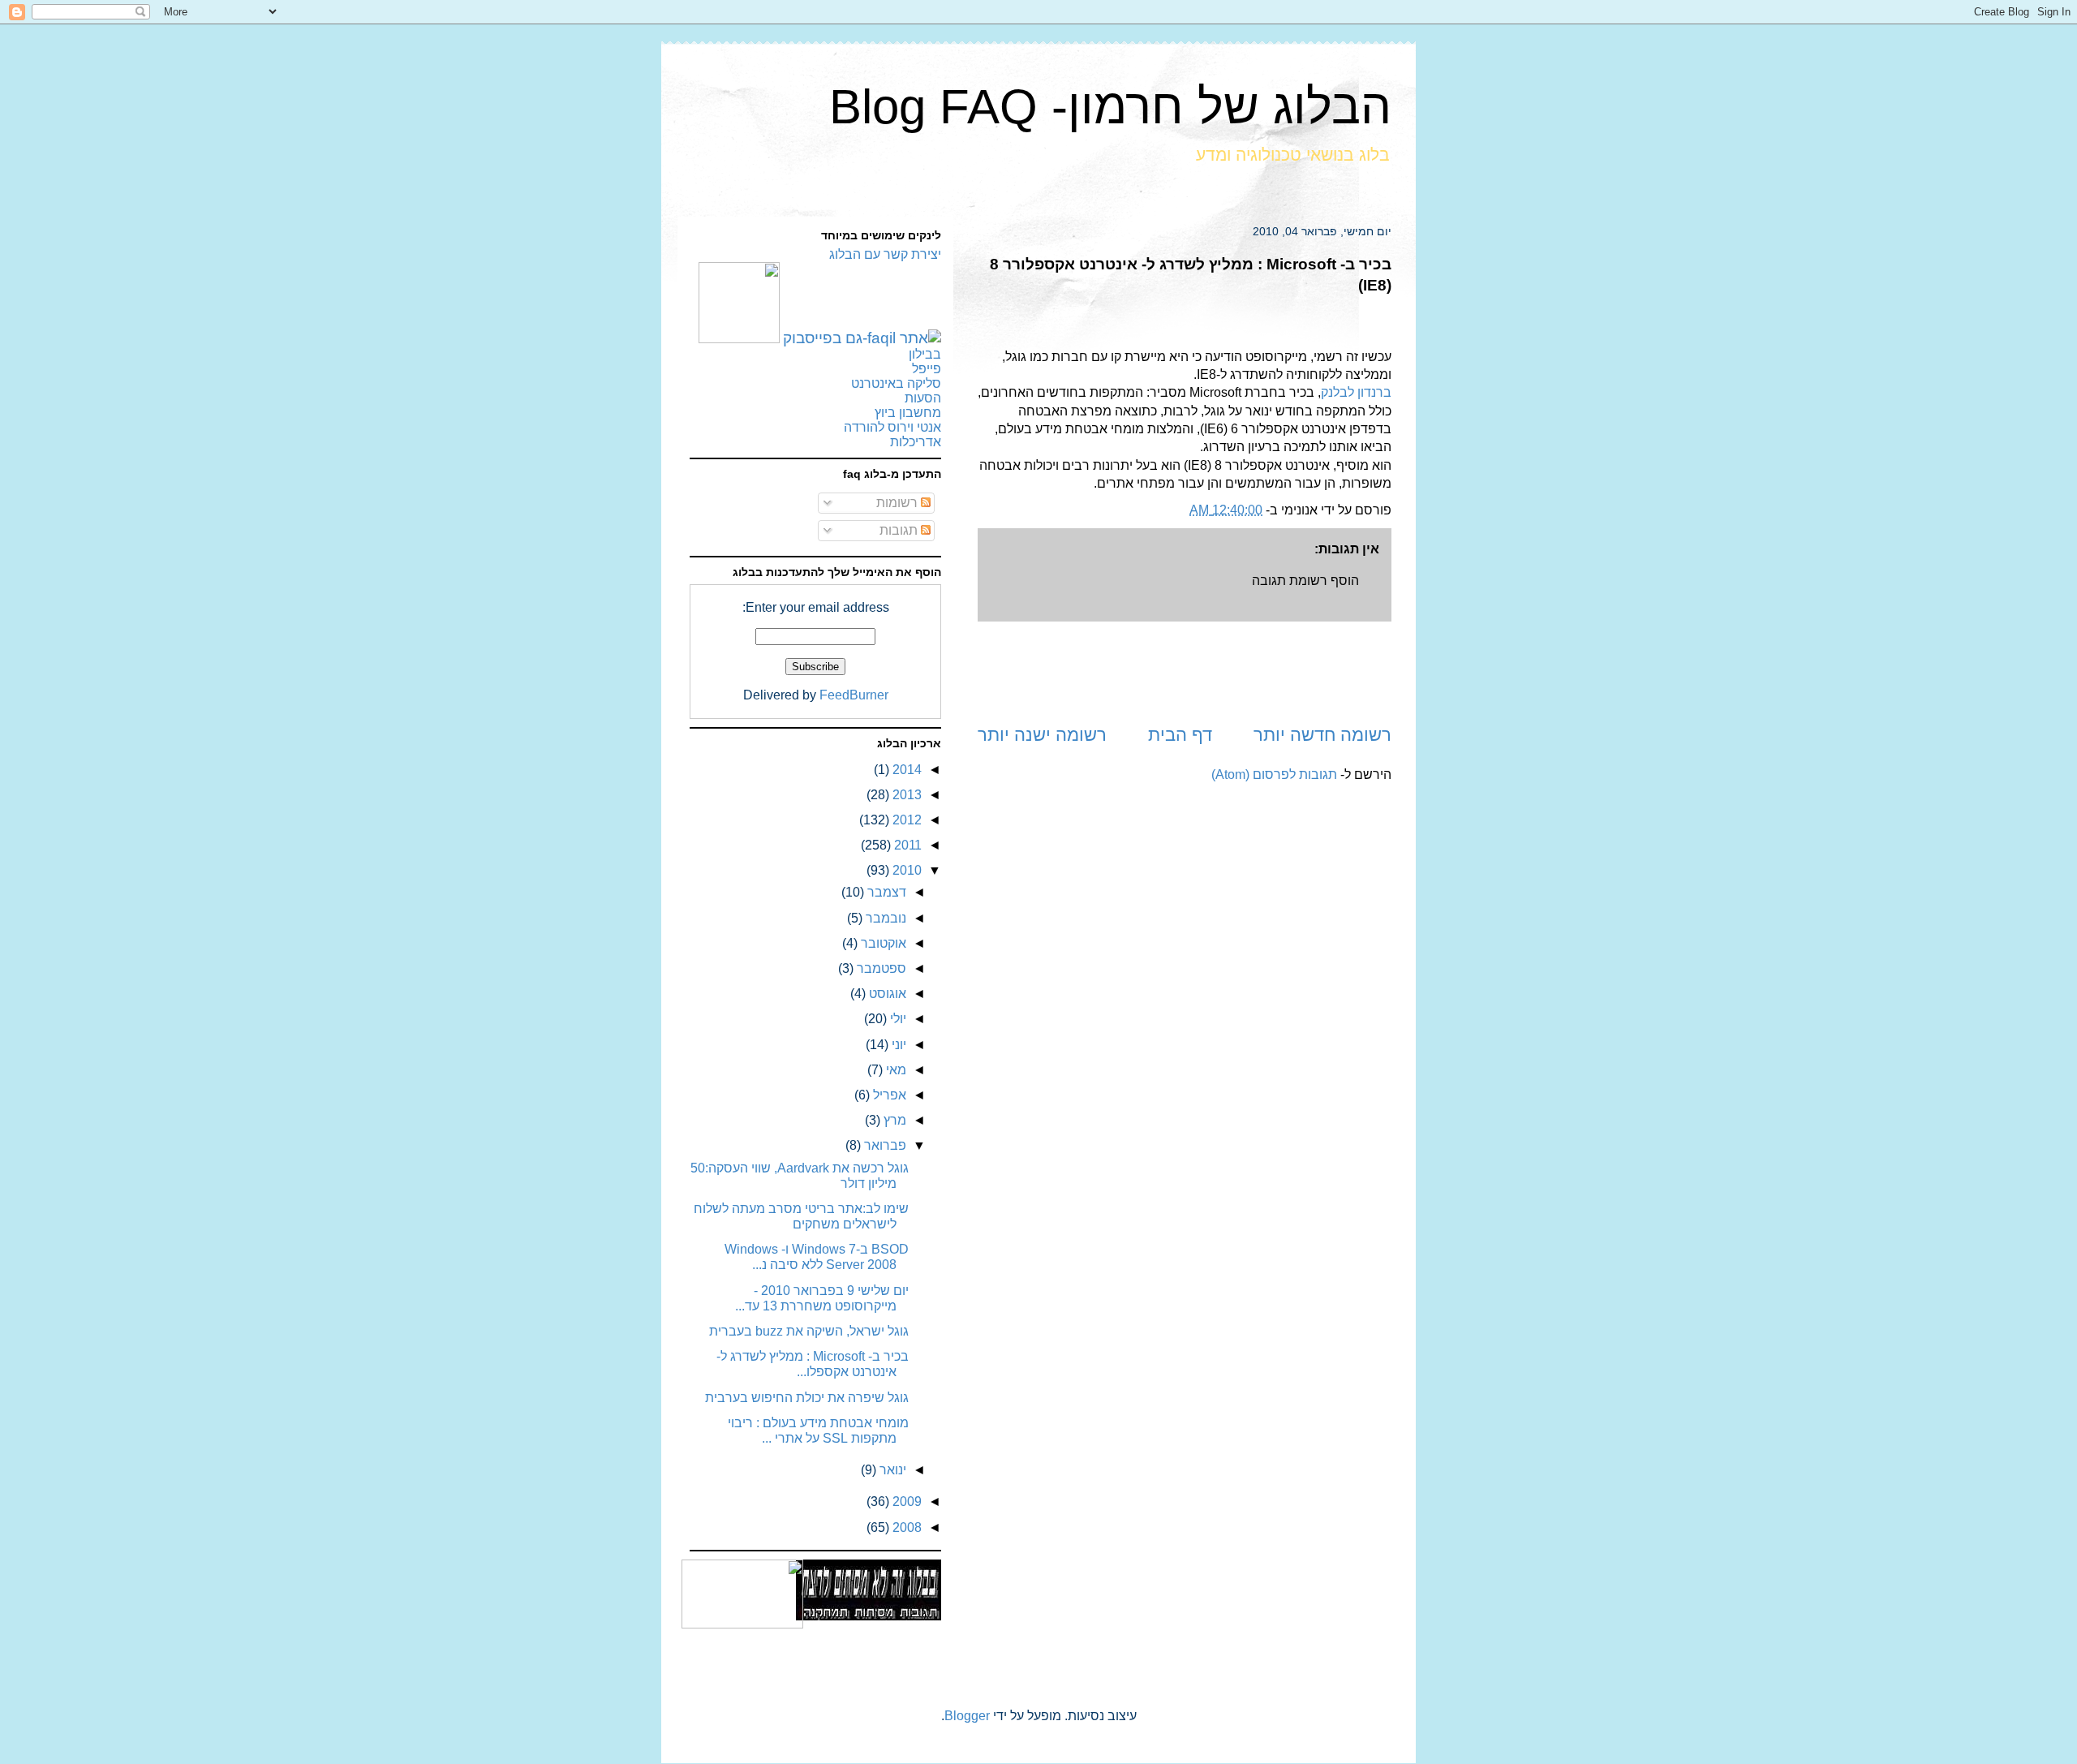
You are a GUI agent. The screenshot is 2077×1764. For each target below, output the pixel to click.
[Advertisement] (1185, 672)
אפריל (888, 1095)
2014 (905, 770)
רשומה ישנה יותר (1042, 735)
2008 (905, 1527)
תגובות (900, 530)
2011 (906, 845)
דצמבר (885, 892)
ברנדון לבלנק (1356, 392)
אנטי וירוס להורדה (892, 427)
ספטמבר (880, 968)
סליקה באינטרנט (896, 383)
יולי (897, 1019)
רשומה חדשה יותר (1322, 735)
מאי (894, 1070)
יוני (897, 1045)
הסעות (923, 398)
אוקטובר (882, 943)
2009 (905, 1502)
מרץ (893, 1120)
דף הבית (1180, 735)
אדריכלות (916, 442)
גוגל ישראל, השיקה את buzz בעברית (809, 1331)
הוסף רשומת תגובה (1305, 581)
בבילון (925, 354)
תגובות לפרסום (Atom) (1274, 774)
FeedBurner (854, 695)
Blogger (967, 1716)
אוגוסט (886, 994)
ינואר (891, 1470)
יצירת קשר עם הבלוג (885, 254)
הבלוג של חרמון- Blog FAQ (1110, 107)
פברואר (884, 1145)
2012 (905, 820)
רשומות (899, 503)
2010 (905, 870)
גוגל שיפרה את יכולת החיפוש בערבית (807, 1398)
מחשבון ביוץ (908, 413)
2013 (905, 795)
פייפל (927, 369)
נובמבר (884, 918)
